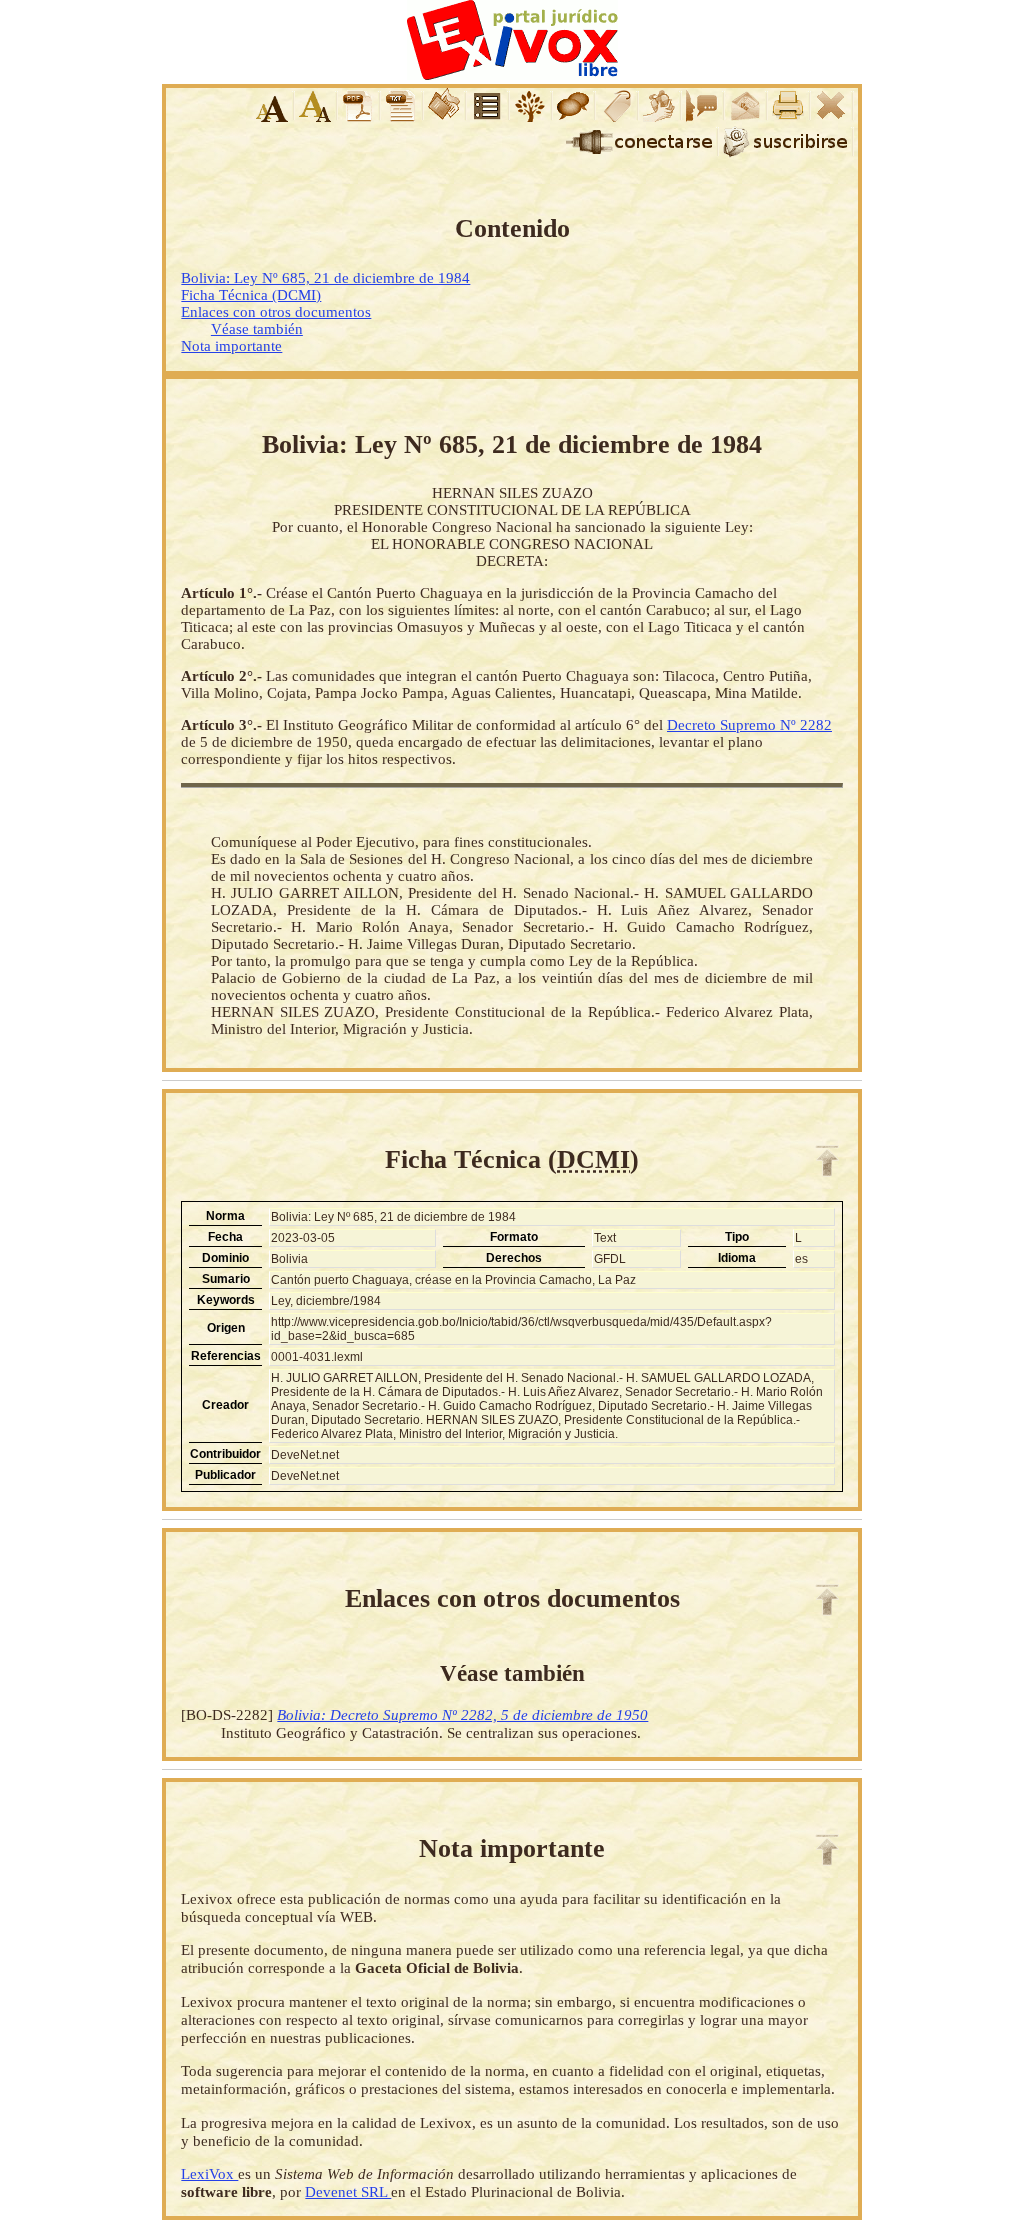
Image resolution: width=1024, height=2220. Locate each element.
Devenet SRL (348, 2191)
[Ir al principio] (827, 1161)
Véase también (257, 329)
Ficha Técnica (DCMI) (251, 295)
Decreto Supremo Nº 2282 (749, 725)
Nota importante (231, 346)
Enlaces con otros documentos (276, 312)
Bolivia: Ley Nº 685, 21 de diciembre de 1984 (325, 278)
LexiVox (209, 2173)
